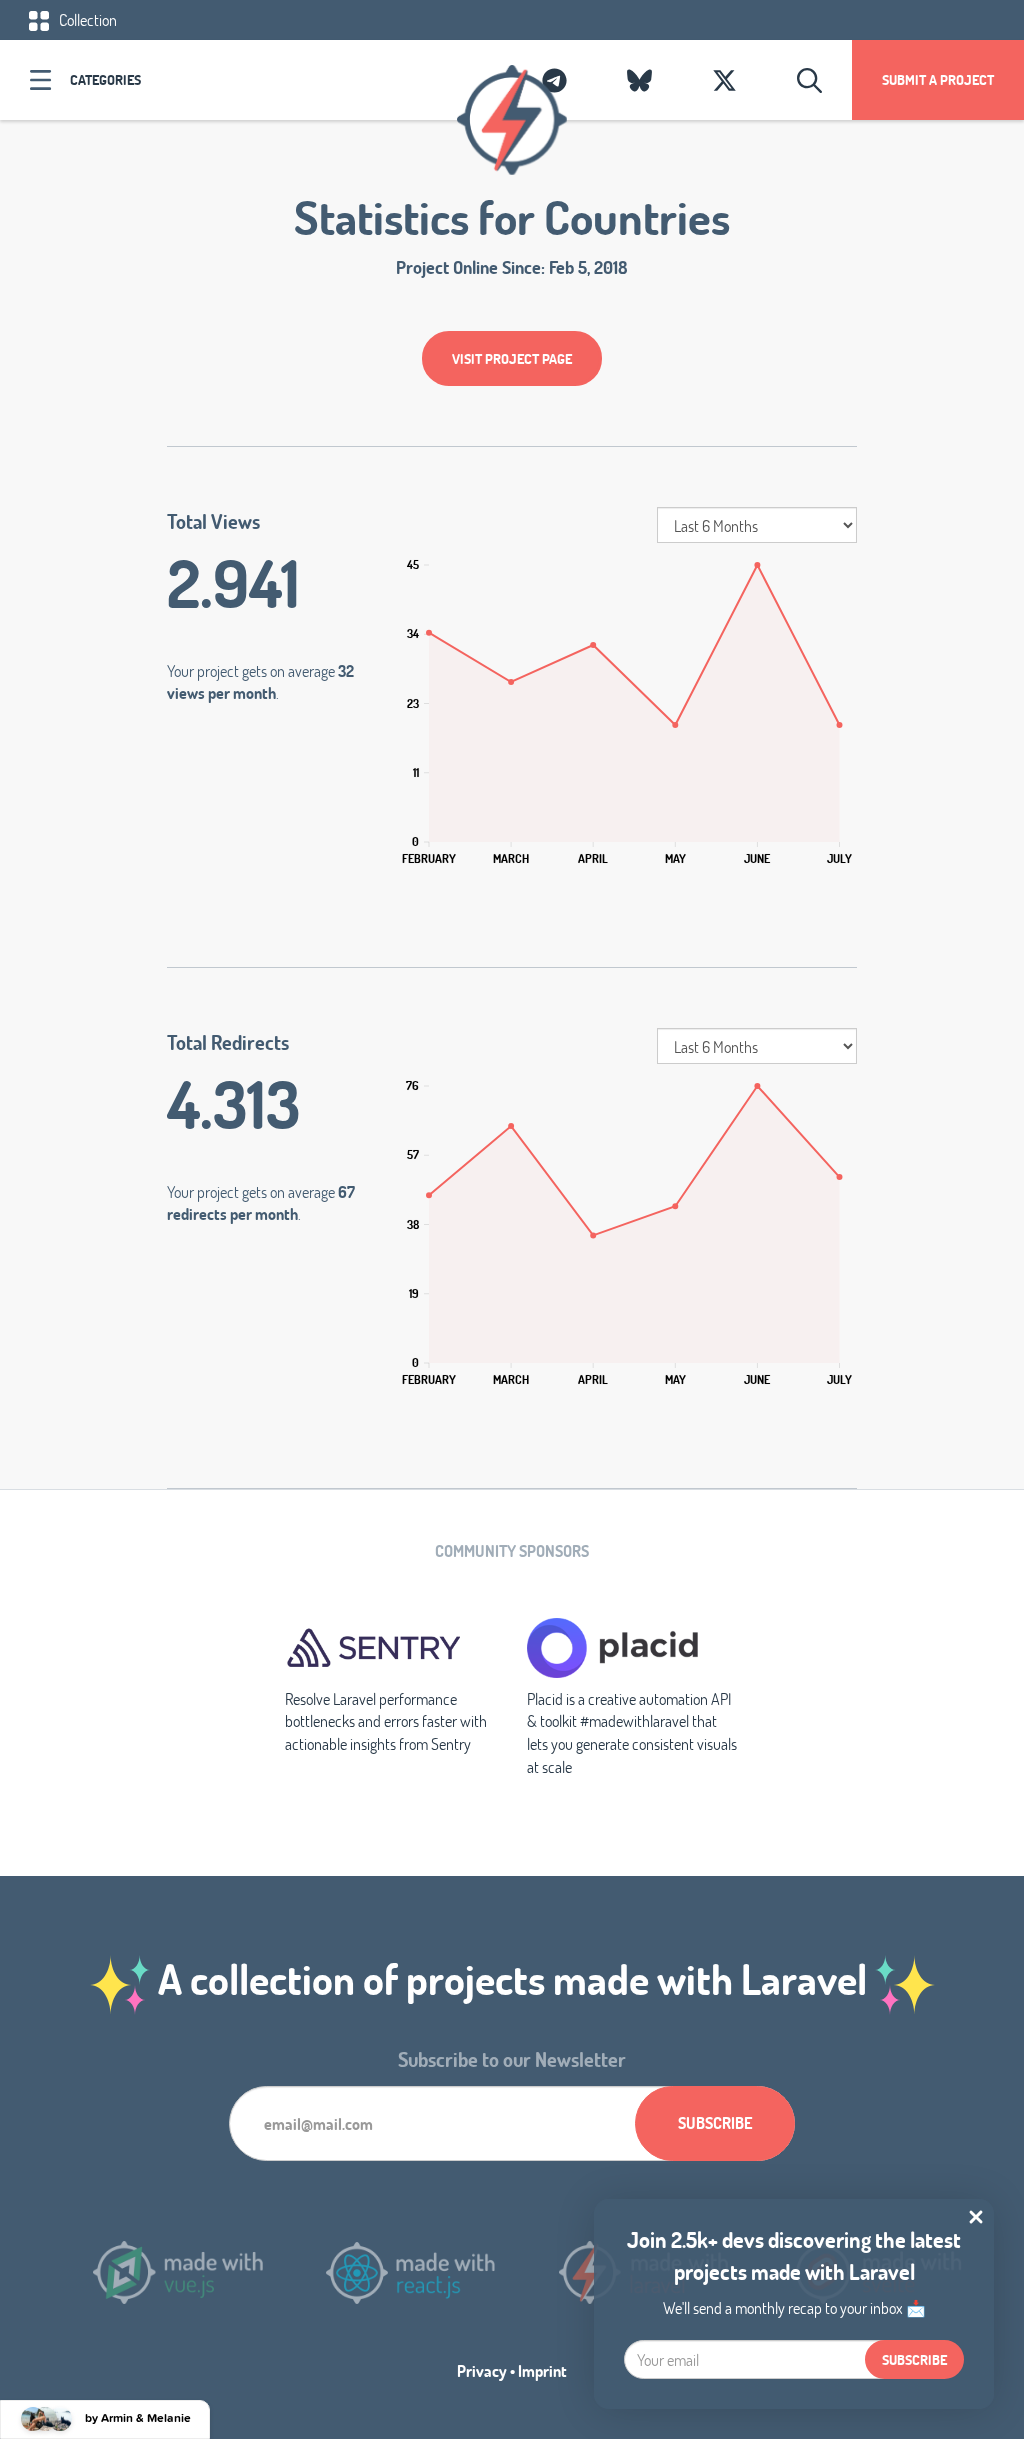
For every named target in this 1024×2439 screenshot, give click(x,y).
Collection (86, 19)
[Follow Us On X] (724, 80)
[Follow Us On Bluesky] (639, 80)
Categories (105, 79)
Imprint (542, 2370)
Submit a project (938, 79)
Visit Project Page (512, 358)
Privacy (482, 2370)
